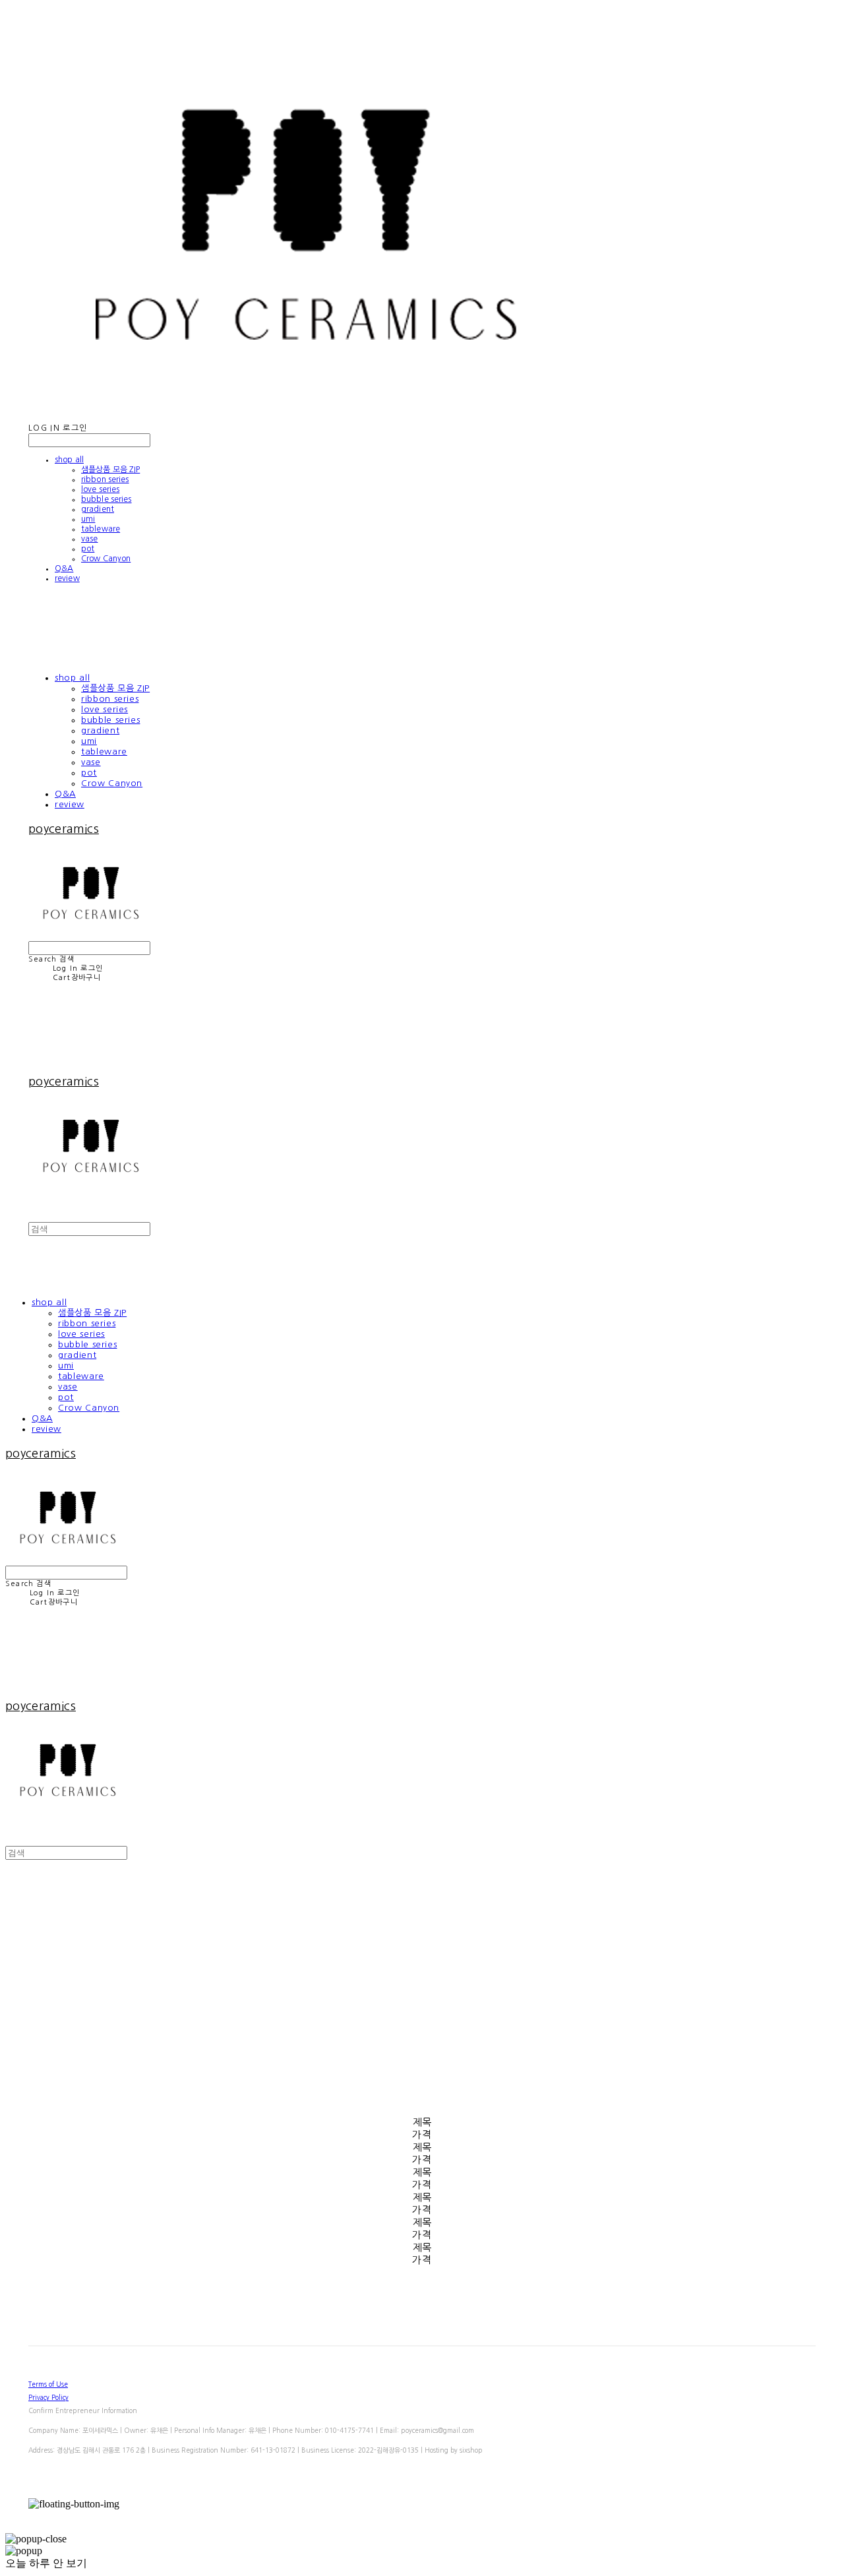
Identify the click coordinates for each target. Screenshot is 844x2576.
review (67, 578)
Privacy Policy (48, 2397)
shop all (69, 460)
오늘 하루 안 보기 (46, 2563)
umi (88, 519)
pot (88, 549)
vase (89, 539)
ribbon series (105, 479)
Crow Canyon (106, 559)
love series (100, 489)
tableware (101, 529)
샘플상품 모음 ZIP (110, 470)
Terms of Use (48, 2384)
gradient (98, 509)
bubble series (106, 499)
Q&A (64, 568)
